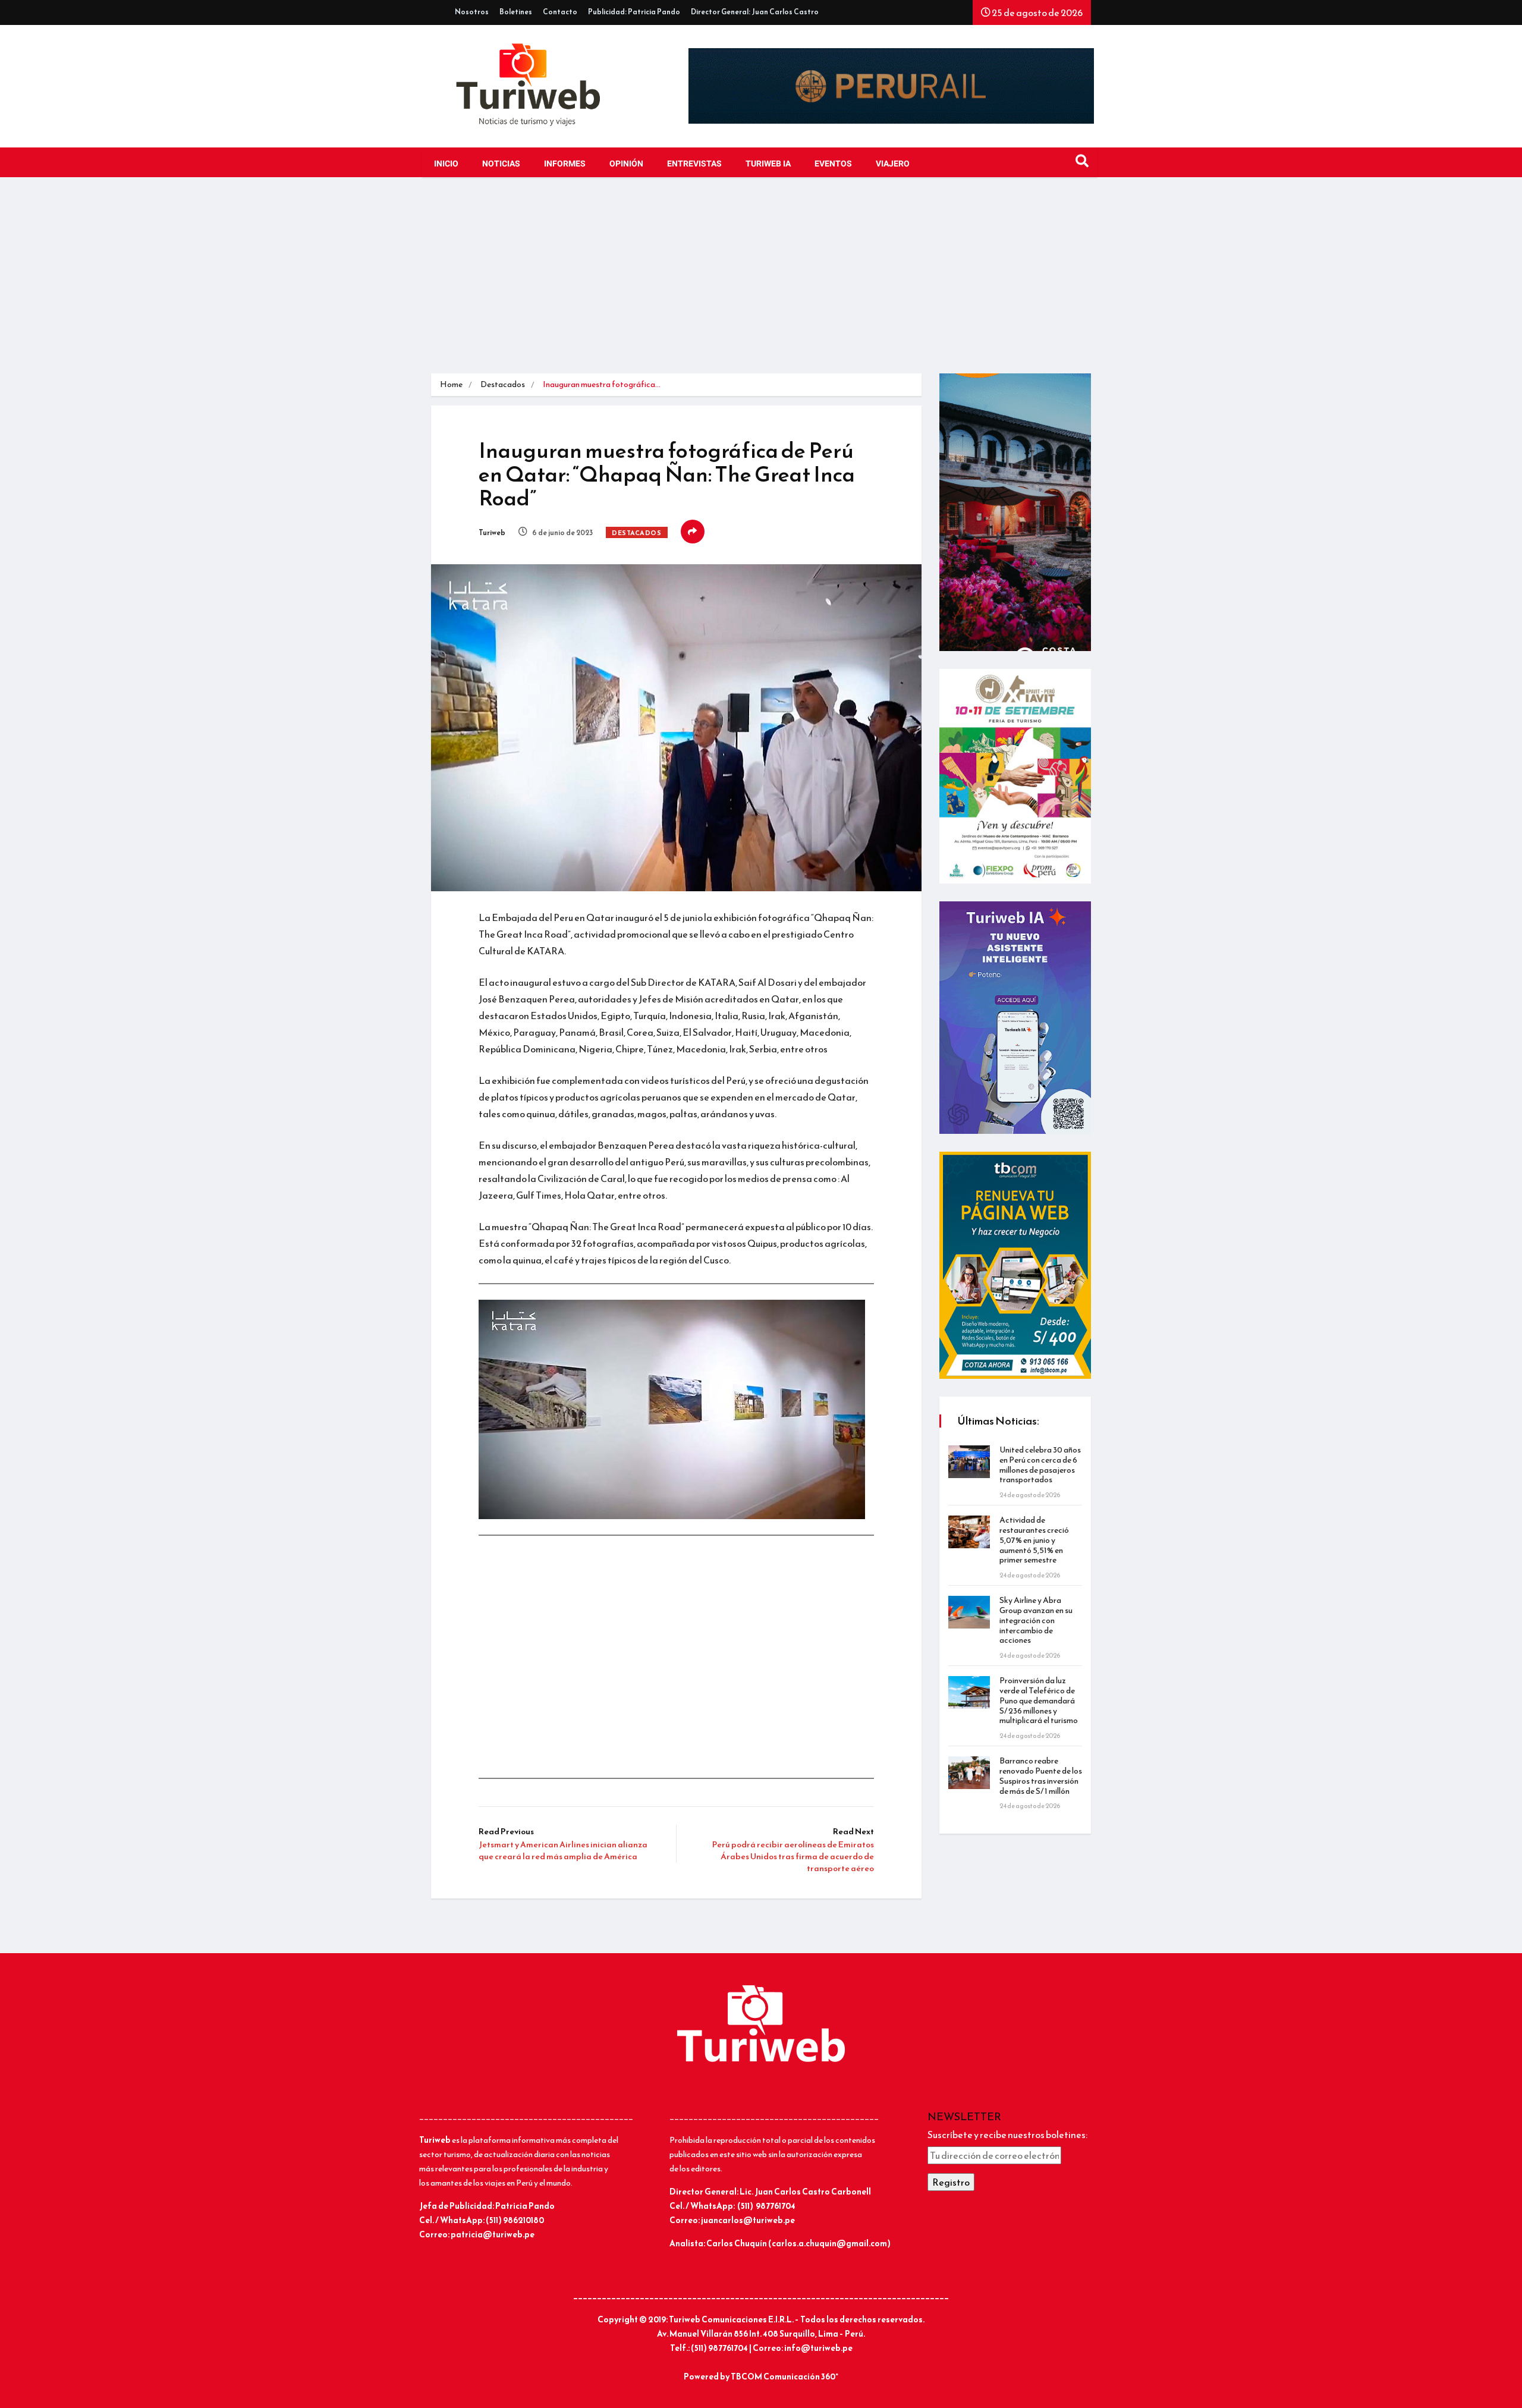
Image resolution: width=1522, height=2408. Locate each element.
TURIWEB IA (768, 164)
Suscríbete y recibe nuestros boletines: (1007, 2134)
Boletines (516, 12)
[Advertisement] (761, 284)
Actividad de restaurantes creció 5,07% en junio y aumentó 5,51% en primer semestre (1034, 1540)
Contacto (560, 12)
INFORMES (565, 164)
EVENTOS (833, 164)
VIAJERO (893, 164)
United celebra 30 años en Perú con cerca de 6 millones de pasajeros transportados (1040, 1465)
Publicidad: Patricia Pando (634, 12)
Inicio (446, 164)
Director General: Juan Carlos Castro (755, 12)
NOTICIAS (501, 164)
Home (451, 384)
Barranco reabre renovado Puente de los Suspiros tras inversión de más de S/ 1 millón (1041, 1776)
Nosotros (472, 12)
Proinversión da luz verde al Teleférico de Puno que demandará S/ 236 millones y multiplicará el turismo (1039, 1700)
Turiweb (492, 533)
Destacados (503, 384)
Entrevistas (694, 164)
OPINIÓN (626, 164)
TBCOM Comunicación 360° (784, 2377)
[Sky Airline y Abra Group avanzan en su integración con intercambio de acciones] (969, 1612)
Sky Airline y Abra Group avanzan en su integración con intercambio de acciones (1036, 1620)
